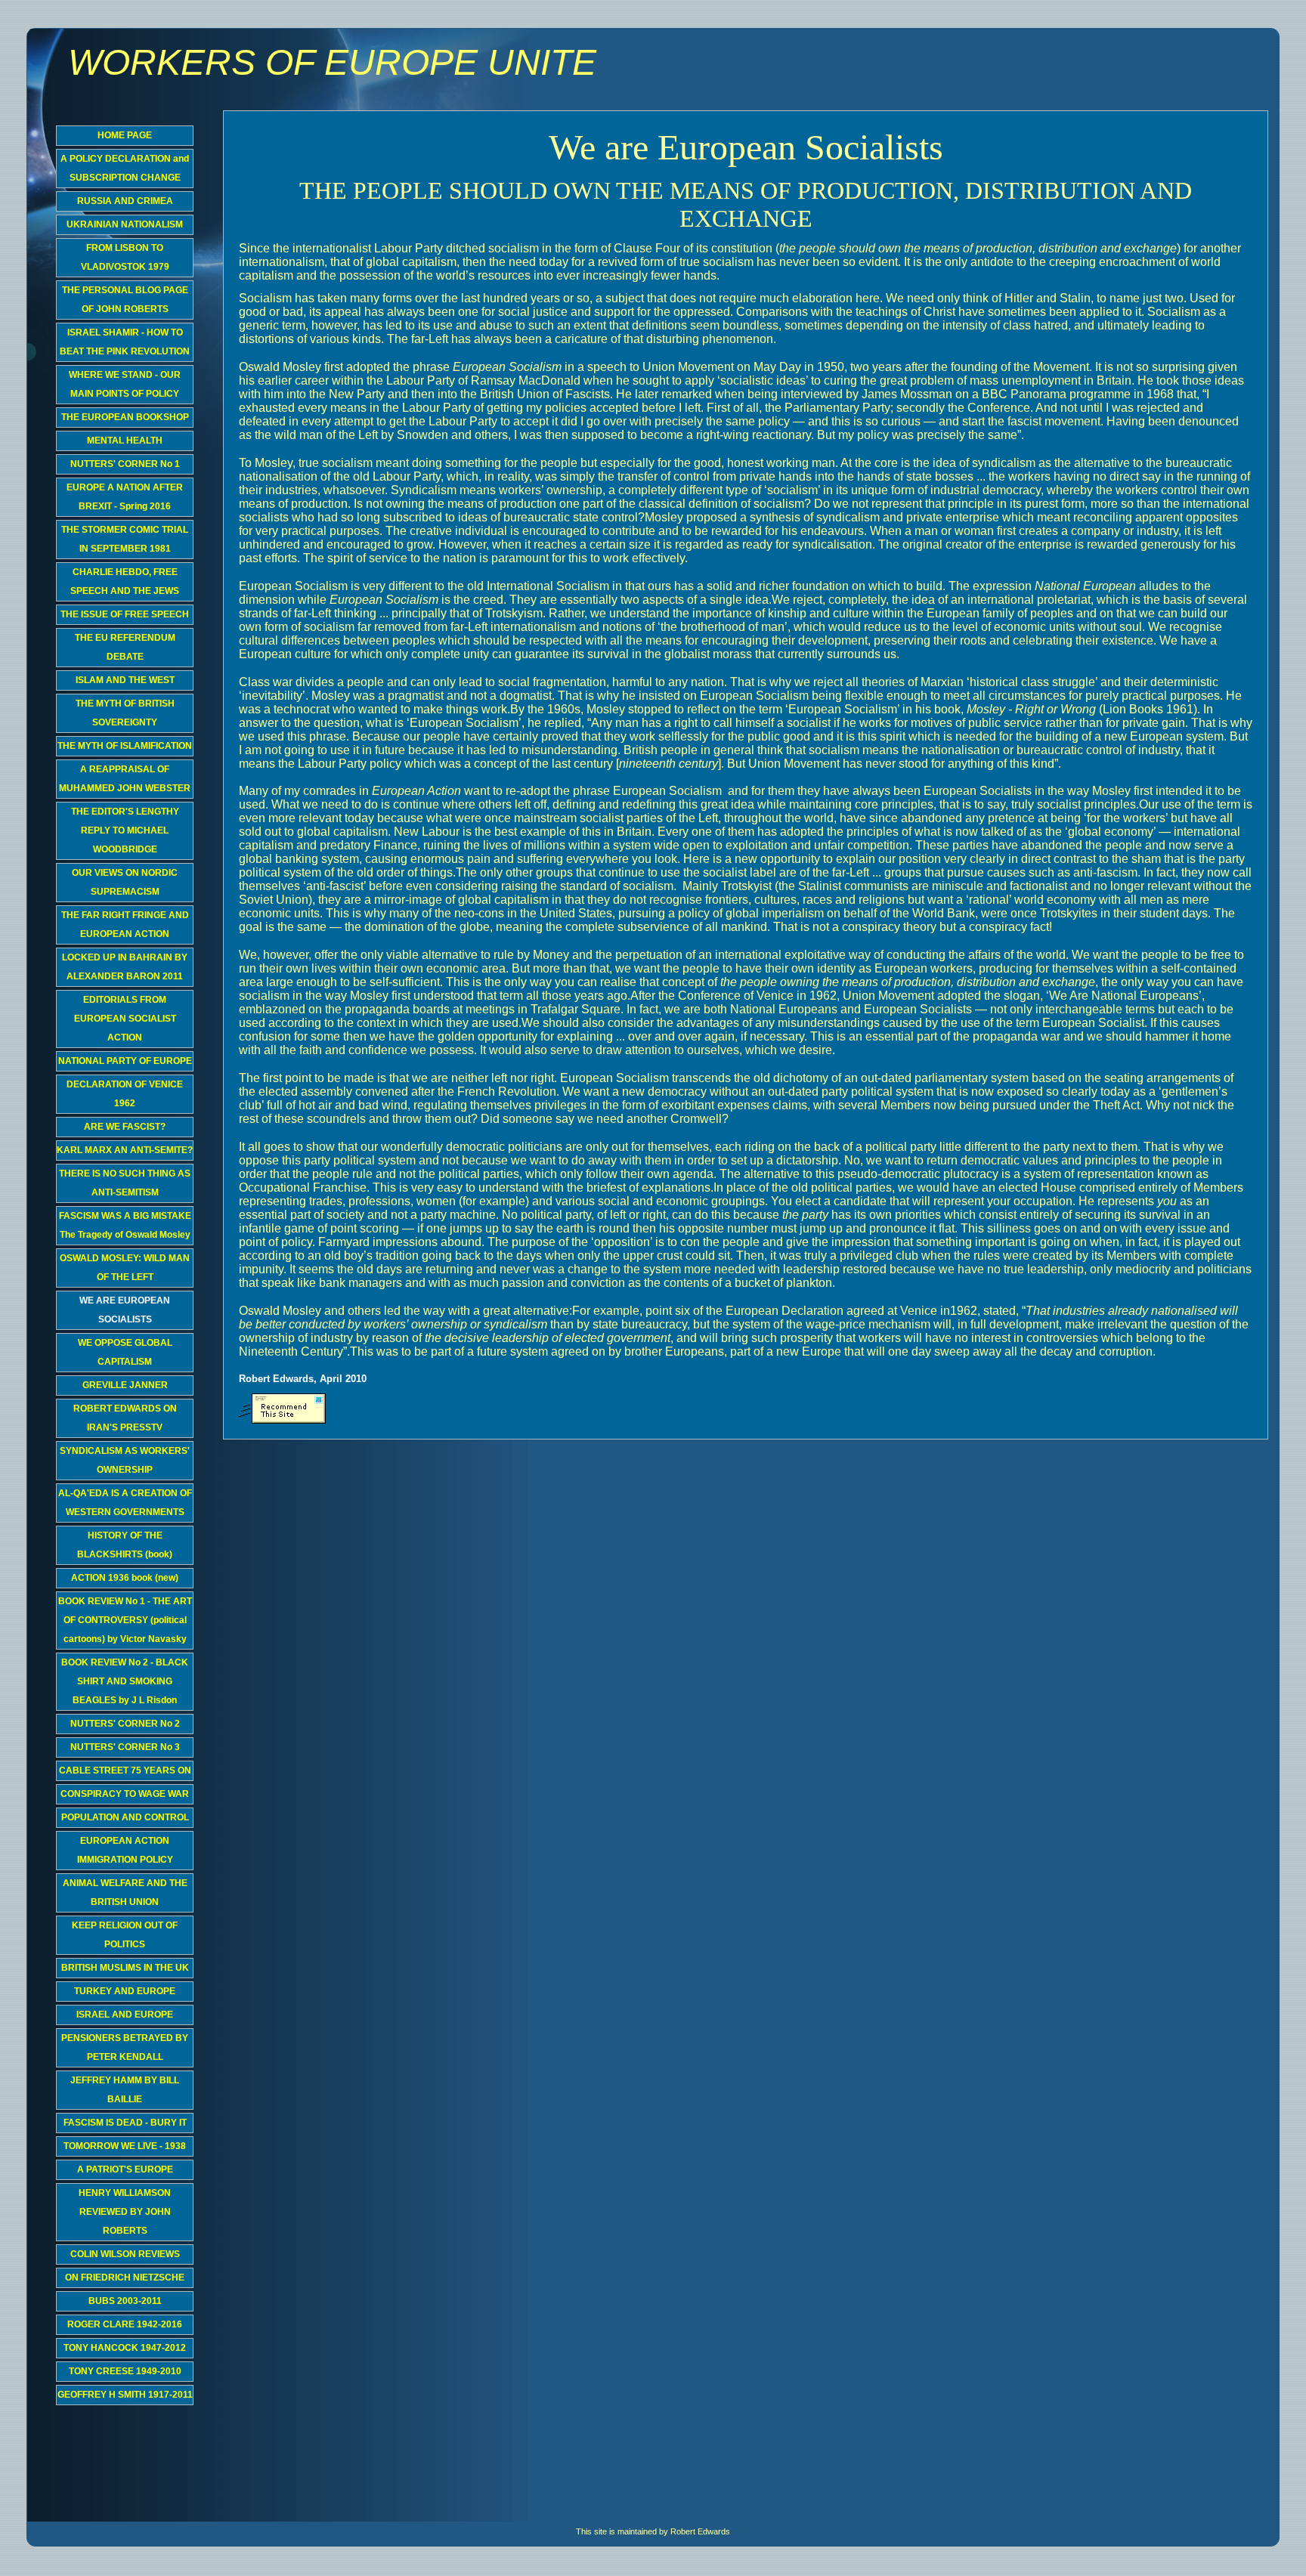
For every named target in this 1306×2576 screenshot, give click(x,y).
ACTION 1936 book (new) (125, 1578)
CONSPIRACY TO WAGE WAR (125, 1794)
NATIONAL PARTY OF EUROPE (125, 1061)
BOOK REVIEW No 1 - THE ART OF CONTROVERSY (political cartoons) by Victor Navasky (125, 1620)
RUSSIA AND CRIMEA (125, 201)
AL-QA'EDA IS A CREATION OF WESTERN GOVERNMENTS (125, 1503)
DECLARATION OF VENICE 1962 (125, 1094)
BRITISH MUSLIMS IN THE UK (125, 1968)
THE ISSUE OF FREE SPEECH (125, 614)
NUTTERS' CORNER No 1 (125, 464)
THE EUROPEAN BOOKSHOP (125, 417)
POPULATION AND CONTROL (125, 1817)
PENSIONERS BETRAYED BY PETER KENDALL (125, 2047)
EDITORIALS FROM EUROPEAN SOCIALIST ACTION (125, 1019)
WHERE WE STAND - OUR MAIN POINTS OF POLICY (125, 384)
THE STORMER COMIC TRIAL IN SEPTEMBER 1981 (125, 539)
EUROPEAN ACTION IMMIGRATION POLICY (125, 1850)
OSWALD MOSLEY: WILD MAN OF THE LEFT (125, 1268)
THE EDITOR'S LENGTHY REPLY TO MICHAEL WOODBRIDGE (125, 830)
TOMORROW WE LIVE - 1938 (125, 2146)
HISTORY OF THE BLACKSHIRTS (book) (125, 1545)
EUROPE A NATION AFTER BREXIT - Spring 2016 (125, 497)
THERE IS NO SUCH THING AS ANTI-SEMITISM (125, 1183)
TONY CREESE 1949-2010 (125, 2371)
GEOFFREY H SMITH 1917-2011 (125, 2395)
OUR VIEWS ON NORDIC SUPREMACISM (125, 882)
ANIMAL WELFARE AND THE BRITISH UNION (125, 1893)
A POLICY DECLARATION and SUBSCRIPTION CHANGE (125, 168)
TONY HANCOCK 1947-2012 (125, 2348)
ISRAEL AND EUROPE (125, 2015)
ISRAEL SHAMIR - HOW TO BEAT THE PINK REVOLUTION (125, 342)
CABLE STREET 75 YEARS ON (125, 1770)
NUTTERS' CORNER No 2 (125, 1724)
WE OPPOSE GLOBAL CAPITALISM (125, 1352)
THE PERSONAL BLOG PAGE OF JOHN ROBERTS (125, 300)
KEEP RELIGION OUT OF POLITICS (125, 1935)
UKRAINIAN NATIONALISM (125, 224)
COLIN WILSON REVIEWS (125, 2254)
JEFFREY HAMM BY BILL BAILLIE (125, 2090)
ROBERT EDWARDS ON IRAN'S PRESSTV (125, 1418)
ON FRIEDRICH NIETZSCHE (125, 2278)
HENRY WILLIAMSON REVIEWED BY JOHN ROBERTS (125, 2212)
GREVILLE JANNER (125, 1385)
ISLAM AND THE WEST (125, 680)
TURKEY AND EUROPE (125, 1991)
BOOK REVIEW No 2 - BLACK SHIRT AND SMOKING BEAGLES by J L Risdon (125, 1681)
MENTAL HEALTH (125, 441)
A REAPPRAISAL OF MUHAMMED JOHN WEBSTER (125, 779)
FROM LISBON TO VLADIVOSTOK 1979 (125, 257)
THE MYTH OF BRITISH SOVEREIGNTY (125, 713)
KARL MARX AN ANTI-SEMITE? (125, 1150)
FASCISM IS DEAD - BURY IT (125, 2123)
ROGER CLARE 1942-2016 (125, 2324)
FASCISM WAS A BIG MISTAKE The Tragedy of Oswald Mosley (125, 1225)
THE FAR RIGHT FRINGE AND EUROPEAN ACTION (125, 925)
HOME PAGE (125, 135)
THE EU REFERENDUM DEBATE (125, 647)
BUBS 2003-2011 (125, 2301)
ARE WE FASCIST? (125, 1127)
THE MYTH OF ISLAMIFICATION (125, 746)
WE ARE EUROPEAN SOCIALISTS (125, 1310)
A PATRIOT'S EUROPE (125, 2169)
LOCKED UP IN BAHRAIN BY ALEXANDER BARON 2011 (125, 967)
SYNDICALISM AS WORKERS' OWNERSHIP (125, 1460)
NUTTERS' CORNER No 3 (125, 1747)
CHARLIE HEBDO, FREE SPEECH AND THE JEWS (125, 581)
